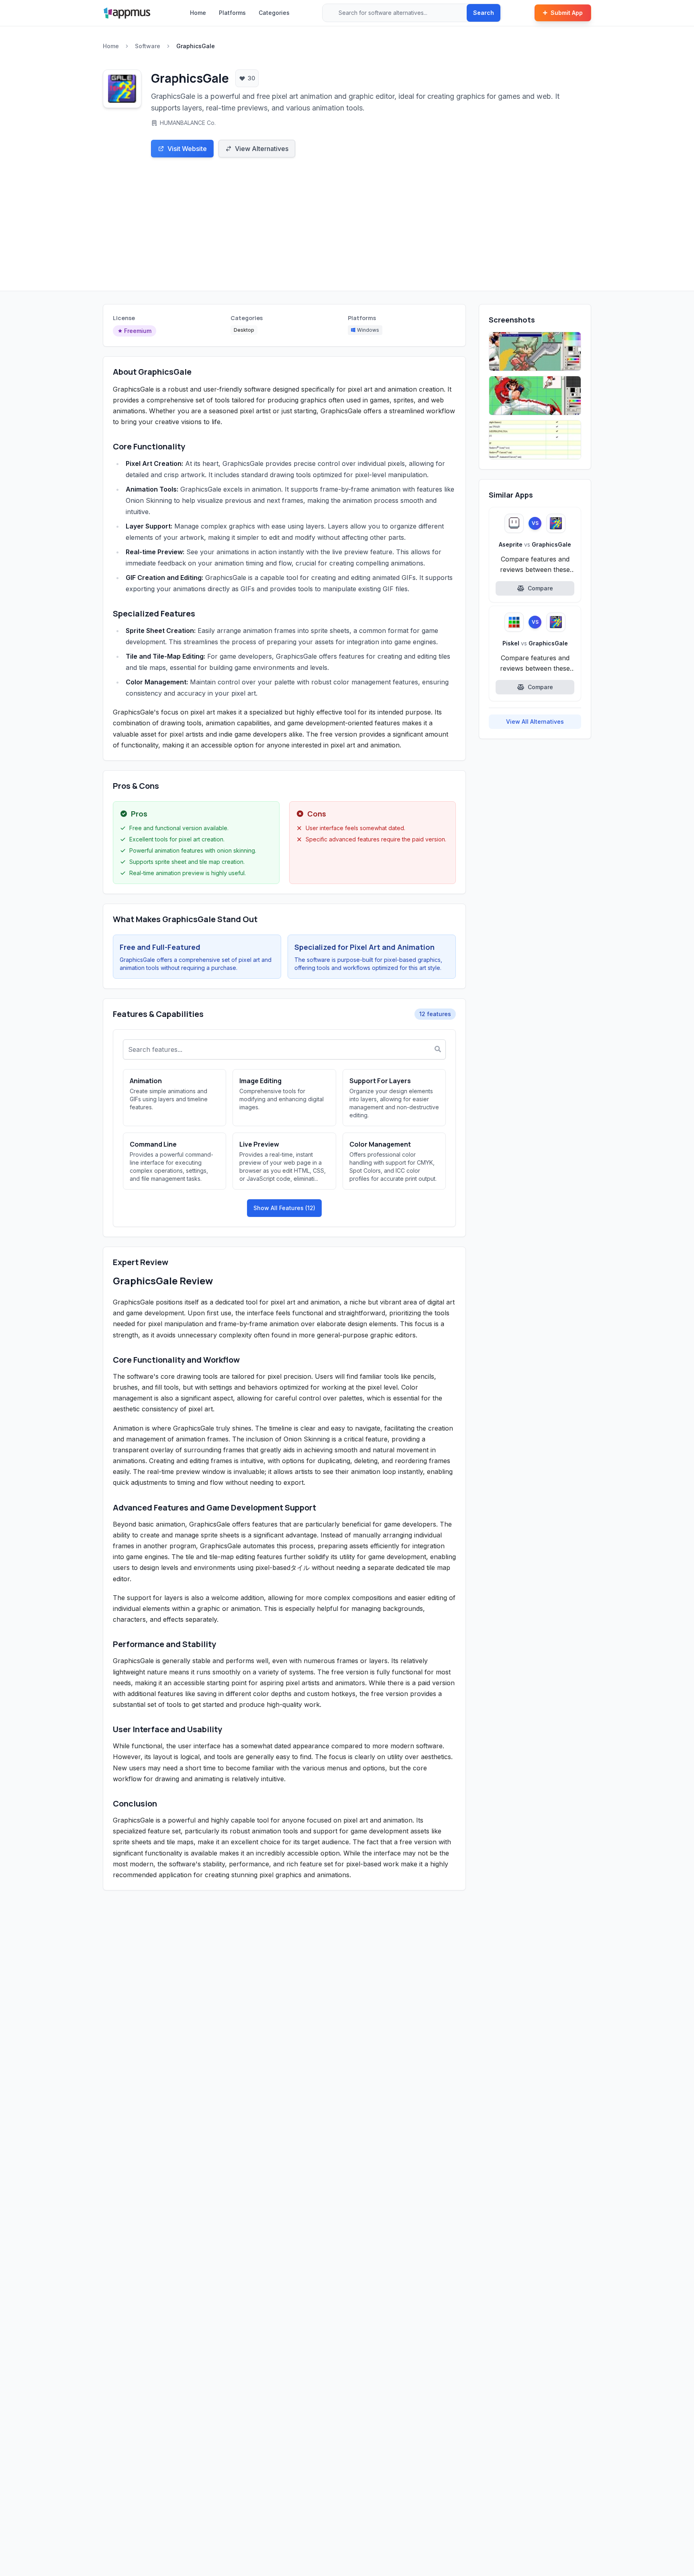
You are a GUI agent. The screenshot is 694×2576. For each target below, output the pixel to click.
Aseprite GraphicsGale (535, 544)
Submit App (567, 13)
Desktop (244, 330)
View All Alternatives (535, 722)
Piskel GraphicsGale (535, 643)
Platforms (232, 13)
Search (484, 13)
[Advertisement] (347, 231)
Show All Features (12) (284, 1208)
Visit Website (187, 149)
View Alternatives (262, 149)
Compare (540, 588)
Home (198, 13)
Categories (274, 13)
